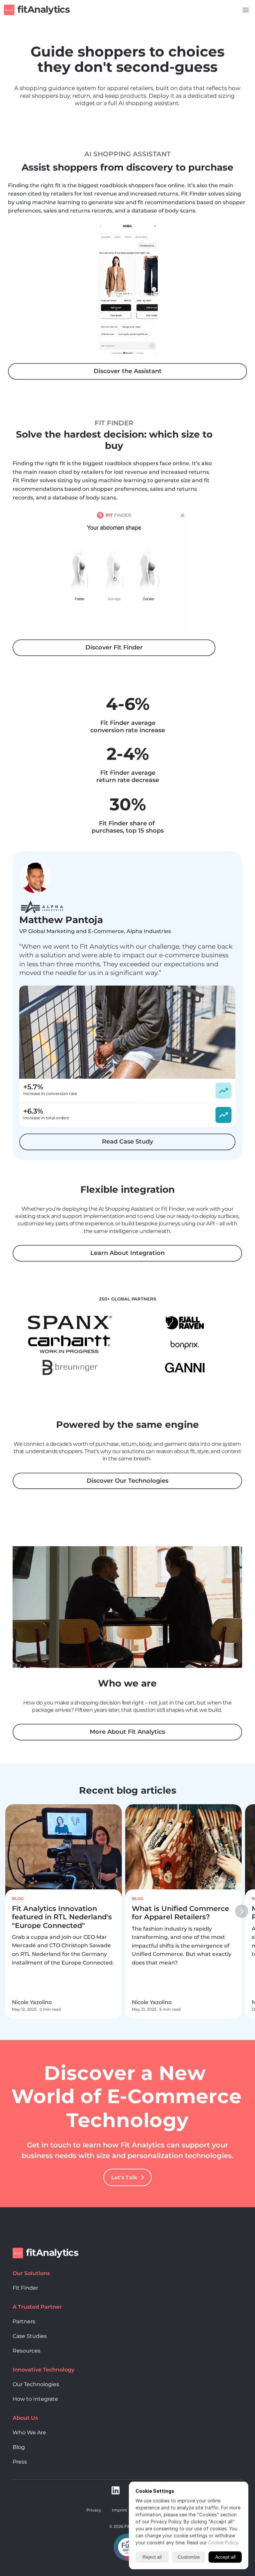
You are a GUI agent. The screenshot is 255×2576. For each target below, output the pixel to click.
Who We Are (29, 2433)
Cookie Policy (223, 2543)
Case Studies (30, 2336)
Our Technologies (36, 2384)
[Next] (242, 1912)
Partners (24, 2321)
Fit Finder (25, 2288)
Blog (19, 2447)
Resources (27, 2351)
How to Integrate (35, 2399)
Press (20, 2462)
